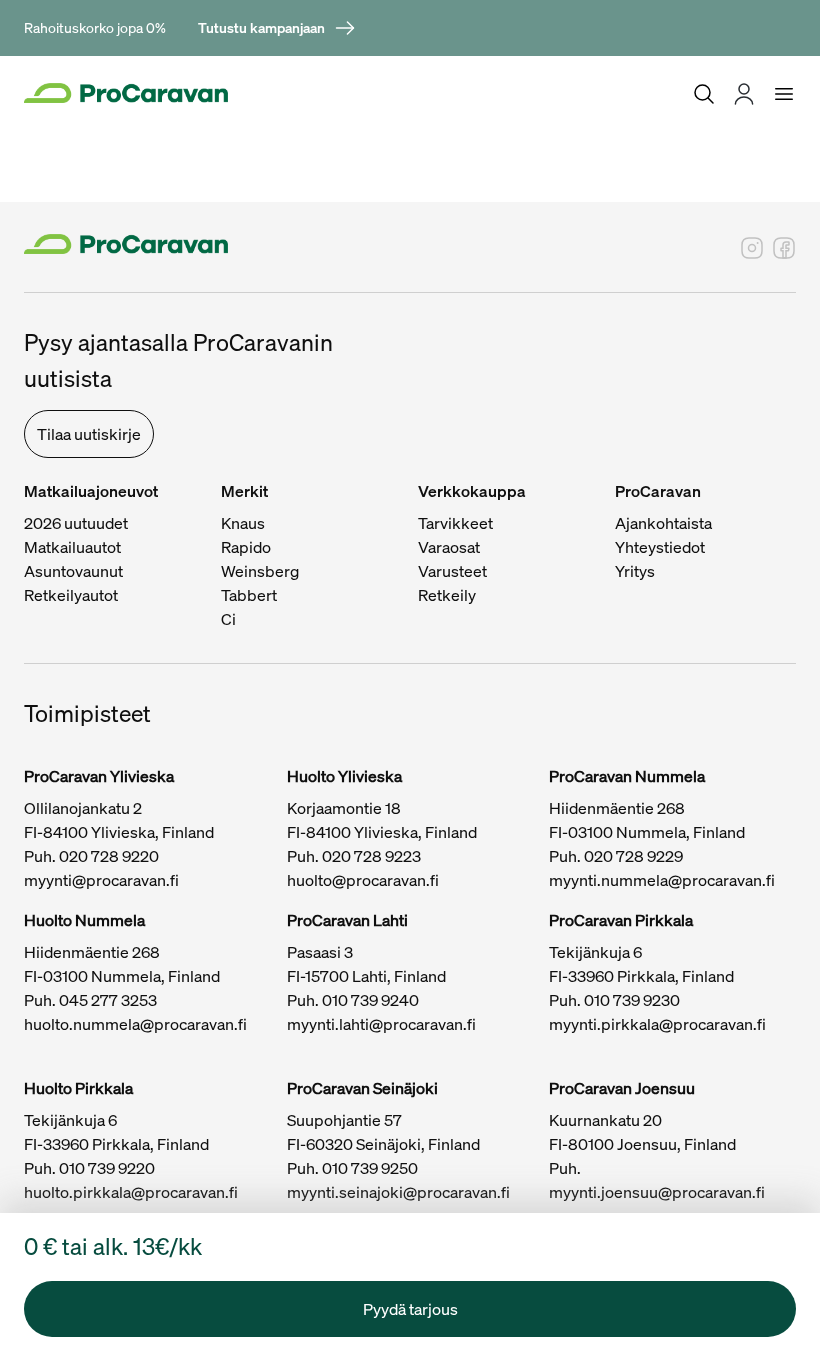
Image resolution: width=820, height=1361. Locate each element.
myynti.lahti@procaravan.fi (381, 1024)
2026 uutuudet (76, 523)
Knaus (243, 523)
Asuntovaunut (73, 571)
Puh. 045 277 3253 (90, 1000)
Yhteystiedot (660, 547)
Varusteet (452, 571)
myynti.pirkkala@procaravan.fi (657, 1024)
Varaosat (449, 547)
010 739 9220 (107, 1168)
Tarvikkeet (455, 523)
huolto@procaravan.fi (363, 880)
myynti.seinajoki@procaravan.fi (398, 1192)
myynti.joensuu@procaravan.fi (657, 1192)
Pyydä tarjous (410, 1309)
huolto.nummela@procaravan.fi (135, 1024)
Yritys (635, 571)
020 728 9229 (633, 856)
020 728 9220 (109, 856)
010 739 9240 (370, 1000)
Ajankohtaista (663, 523)
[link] (277, 28)
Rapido (246, 547)
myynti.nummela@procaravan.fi (662, 880)
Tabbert (249, 595)
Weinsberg (260, 571)
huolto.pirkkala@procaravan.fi (131, 1192)
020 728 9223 (371, 856)
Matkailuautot (72, 547)
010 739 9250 (370, 1168)
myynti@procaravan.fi (101, 880)
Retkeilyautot (71, 595)
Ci (228, 619)
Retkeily (447, 595)
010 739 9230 (632, 1000)
